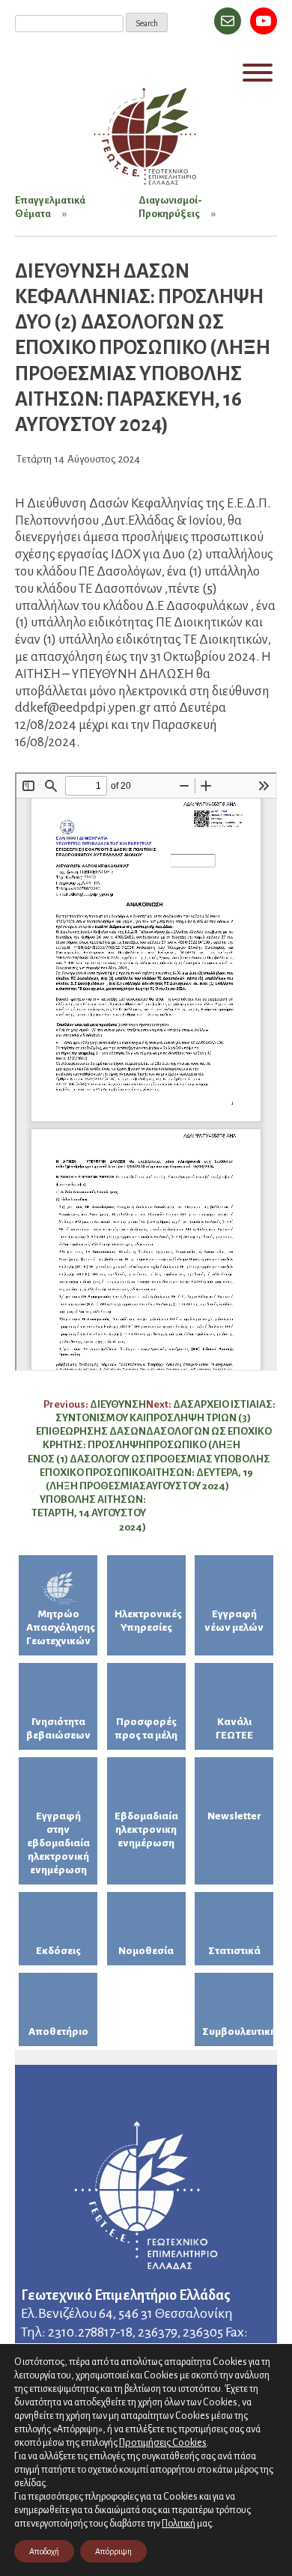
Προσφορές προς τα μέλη (146, 1728)
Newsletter (234, 1816)
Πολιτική (179, 2524)
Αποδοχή (44, 2551)
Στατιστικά (234, 1951)
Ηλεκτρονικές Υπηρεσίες (148, 1621)
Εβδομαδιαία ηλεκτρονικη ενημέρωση (146, 1829)
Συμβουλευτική (238, 2032)
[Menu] (258, 73)
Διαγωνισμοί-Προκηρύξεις (170, 207)
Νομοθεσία (146, 1951)
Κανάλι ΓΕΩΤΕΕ (234, 1728)
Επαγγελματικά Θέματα (50, 207)
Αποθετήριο (58, 2032)
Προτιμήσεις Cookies (163, 2442)
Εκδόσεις (58, 1951)
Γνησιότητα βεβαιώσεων (58, 1728)
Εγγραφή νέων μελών (234, 1621)
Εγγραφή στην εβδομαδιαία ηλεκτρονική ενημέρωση (58, 1843)
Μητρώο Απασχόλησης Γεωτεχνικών (61, 1627)
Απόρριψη (113, 2551)
